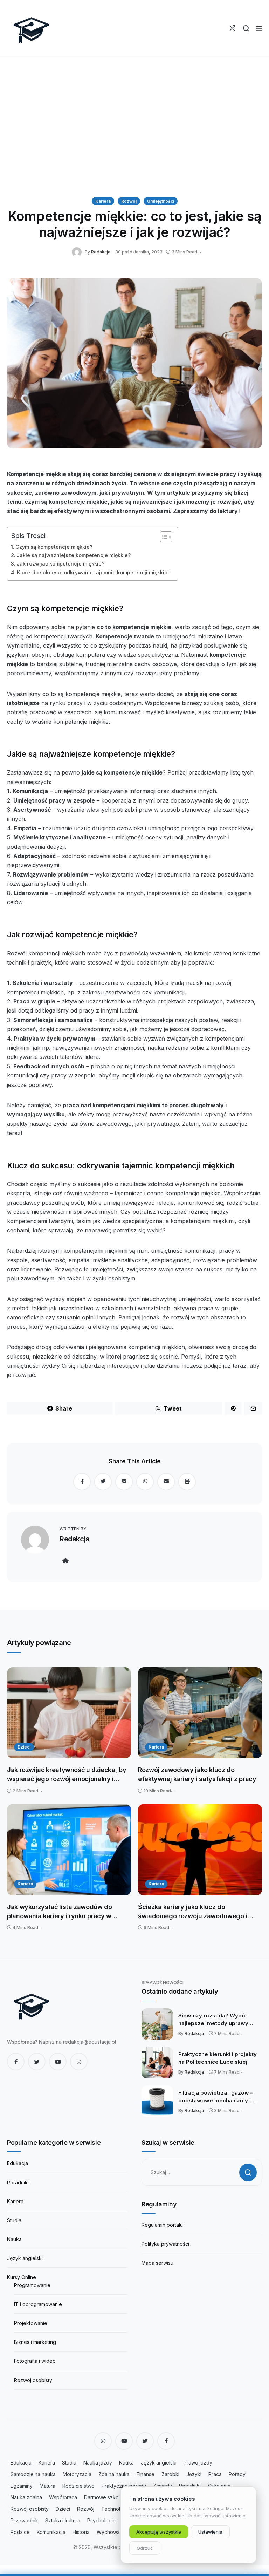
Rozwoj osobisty (33, 2380)
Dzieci (24, 1747)
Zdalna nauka (114, 2474)
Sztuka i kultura (63, 2520)
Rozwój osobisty (30, 2509)
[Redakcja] (78, 252)
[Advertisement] (134, 127)
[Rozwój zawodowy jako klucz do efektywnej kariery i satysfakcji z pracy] (200, 1713)
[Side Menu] (259, 28)
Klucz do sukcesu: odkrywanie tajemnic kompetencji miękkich (94, 572)
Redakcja (101, 252)
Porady (237, 2474)
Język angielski (25, 2258)
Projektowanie (31, 2323)
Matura (47, 2486)
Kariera (103, 201)
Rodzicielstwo (78, 2486)
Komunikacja (51, 2532)
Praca (215, 2474)
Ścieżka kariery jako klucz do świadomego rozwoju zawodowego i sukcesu (193, 1912)
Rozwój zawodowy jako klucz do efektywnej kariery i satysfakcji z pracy (197, 1774)
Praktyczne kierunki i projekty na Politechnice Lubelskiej (218, 2058)
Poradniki (18, 2182)
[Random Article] (232, 28)
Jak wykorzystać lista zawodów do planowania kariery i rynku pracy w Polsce (59, 1912)
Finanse (146, 2474)
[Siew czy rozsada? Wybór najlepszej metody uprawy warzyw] (157, 2024)
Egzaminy (22, 2486)
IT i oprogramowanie (38, 2304)
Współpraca (63, 2497)
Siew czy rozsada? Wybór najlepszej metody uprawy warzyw (213, 2020)
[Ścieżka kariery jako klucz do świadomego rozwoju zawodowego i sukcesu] (200, 1850)
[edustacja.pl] (32, 28)
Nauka (14, 2239)
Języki (194, 2474)
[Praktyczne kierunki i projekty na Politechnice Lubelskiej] (157, 2063)
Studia (14, 2220)
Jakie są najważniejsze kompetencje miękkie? (74, 555)
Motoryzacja (77, 2474)
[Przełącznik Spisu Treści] (163, 537)
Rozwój (129, 201)
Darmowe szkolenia (107, 2497)
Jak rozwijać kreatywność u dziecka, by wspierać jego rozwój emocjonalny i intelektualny (67, 1775)
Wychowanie (112, 2532)
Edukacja (18, 2163)
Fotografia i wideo (35, 2361)
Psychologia (101, 2520)
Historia (81, 2532)
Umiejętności (161, 201)
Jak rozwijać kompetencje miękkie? (60, 564)
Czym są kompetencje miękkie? (54, 547)
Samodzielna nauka (33, 2474)
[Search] (246, 28)
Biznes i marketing (35, 2342)
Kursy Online (22, 2277)
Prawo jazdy (198, 2463)
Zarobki (170, 2474)
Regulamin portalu (162, 2225)
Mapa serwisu (157, 2263)
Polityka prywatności (165, 2244)
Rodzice (20, 2532)
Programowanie (32, 2285)
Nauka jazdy (98, 2463)
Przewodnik (24, 2520)
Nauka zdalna (26, 2497)
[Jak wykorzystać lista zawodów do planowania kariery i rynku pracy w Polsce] (69, 1850)
